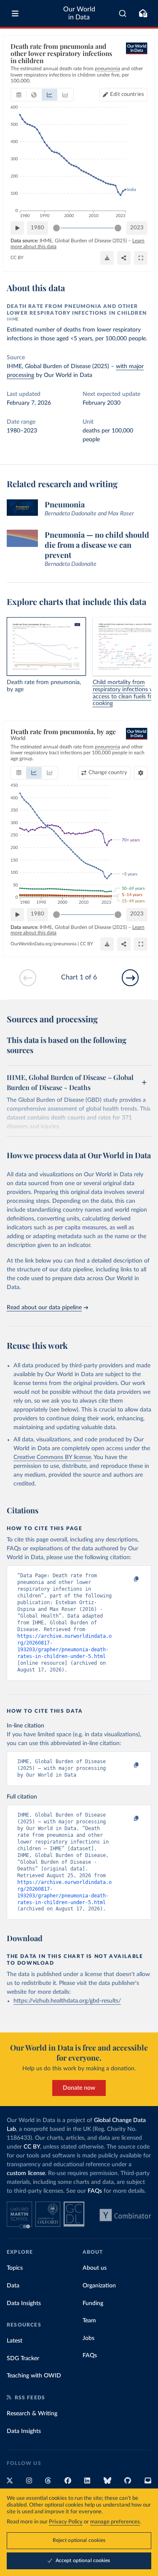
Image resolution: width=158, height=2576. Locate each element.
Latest (15, 2341)
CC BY (17, 258)
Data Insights (24, 2303)
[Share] (124, 258)
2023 (137, 228)
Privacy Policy (66, 2522)
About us (95, 2268)
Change (108, 773)
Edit (127, 94)
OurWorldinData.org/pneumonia (43, 944)
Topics (15, 2268)
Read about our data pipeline (44, 1308)
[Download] (107, 258)
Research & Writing (32, 2414)
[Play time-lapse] (17, 228)
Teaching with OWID (34, 2376)
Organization (99, 2286)
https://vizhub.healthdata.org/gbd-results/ (67, 2001)
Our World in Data (79, 13)
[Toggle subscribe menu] (143, 13)
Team (89, 2321)
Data (13, 2286)
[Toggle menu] (15, 13)
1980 (37, 228)
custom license (26, 2173)
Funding (93, 2303)
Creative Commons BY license (52, 1457)
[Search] (123, 13)
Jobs (88, 2338)
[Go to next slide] (130, 978)
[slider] (56, 228)
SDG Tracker (23, 2358)
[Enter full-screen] (141, 258)
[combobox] (123, 13)
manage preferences (115, 2522)
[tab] (19, 95)
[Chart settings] (141, 773)
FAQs (95, 2191)
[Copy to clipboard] (127, 1579)
